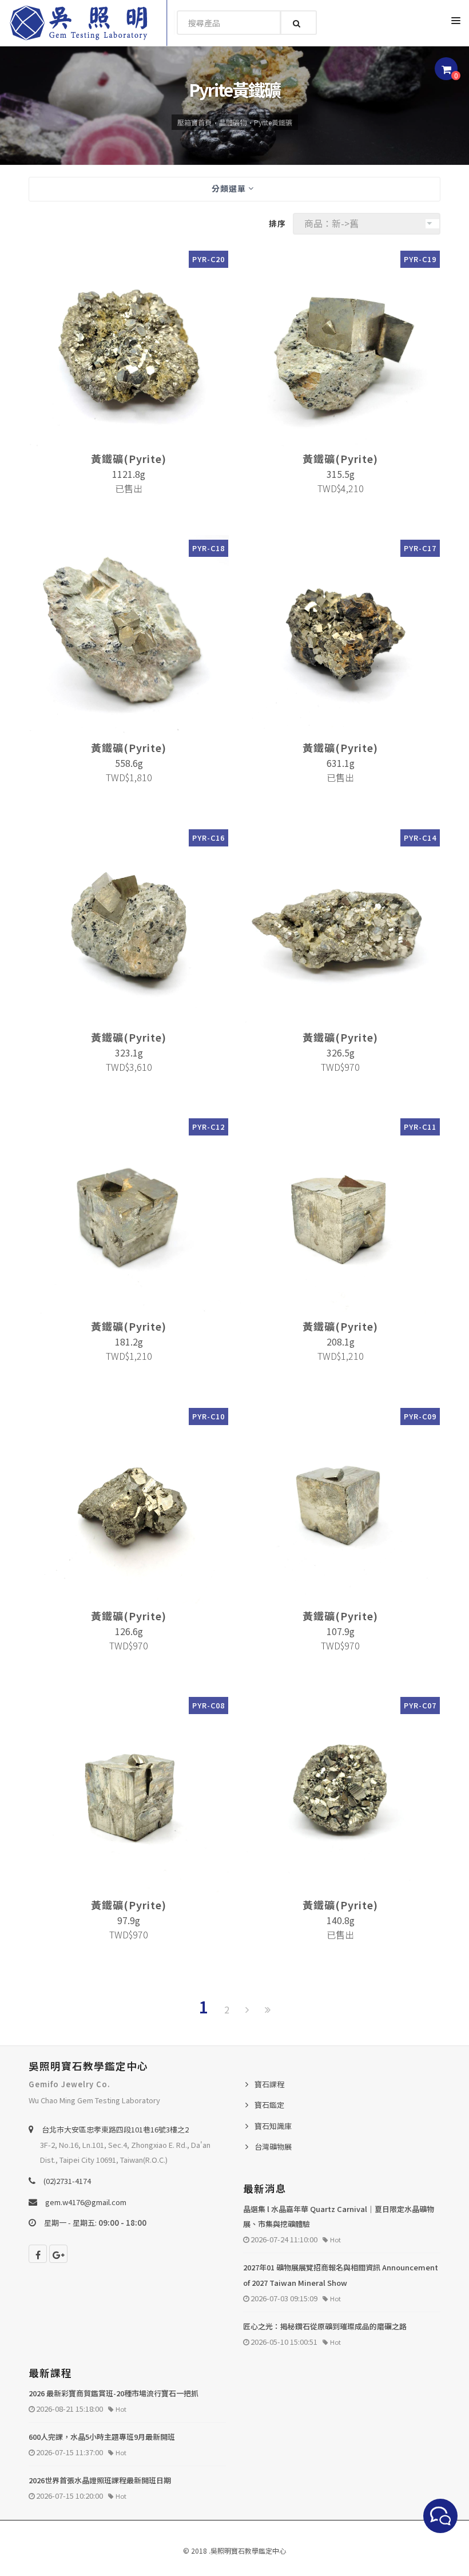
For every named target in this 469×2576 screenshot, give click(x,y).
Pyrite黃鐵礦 (273, 122)
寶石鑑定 (269, 2105)
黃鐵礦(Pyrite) (129, 458)
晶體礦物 (233, 122)
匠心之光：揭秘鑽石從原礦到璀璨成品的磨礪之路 (325, 2326)
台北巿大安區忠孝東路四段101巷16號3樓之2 (115, 2129)
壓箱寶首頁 (194, 122)
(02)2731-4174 (67, 2181)
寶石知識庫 (273, 2126)
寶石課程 (269, 2084)
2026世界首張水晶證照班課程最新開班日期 (100, 2480)
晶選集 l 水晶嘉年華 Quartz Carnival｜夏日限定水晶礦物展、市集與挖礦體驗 (339, 2217)
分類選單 (230, 188)
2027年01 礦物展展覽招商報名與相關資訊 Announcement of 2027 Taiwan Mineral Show (341, 2275)
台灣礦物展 (273, 2146)
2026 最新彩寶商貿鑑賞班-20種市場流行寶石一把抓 (114, 2393)
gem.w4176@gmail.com (86, 2202)
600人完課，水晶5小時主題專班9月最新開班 (102, 2437)
